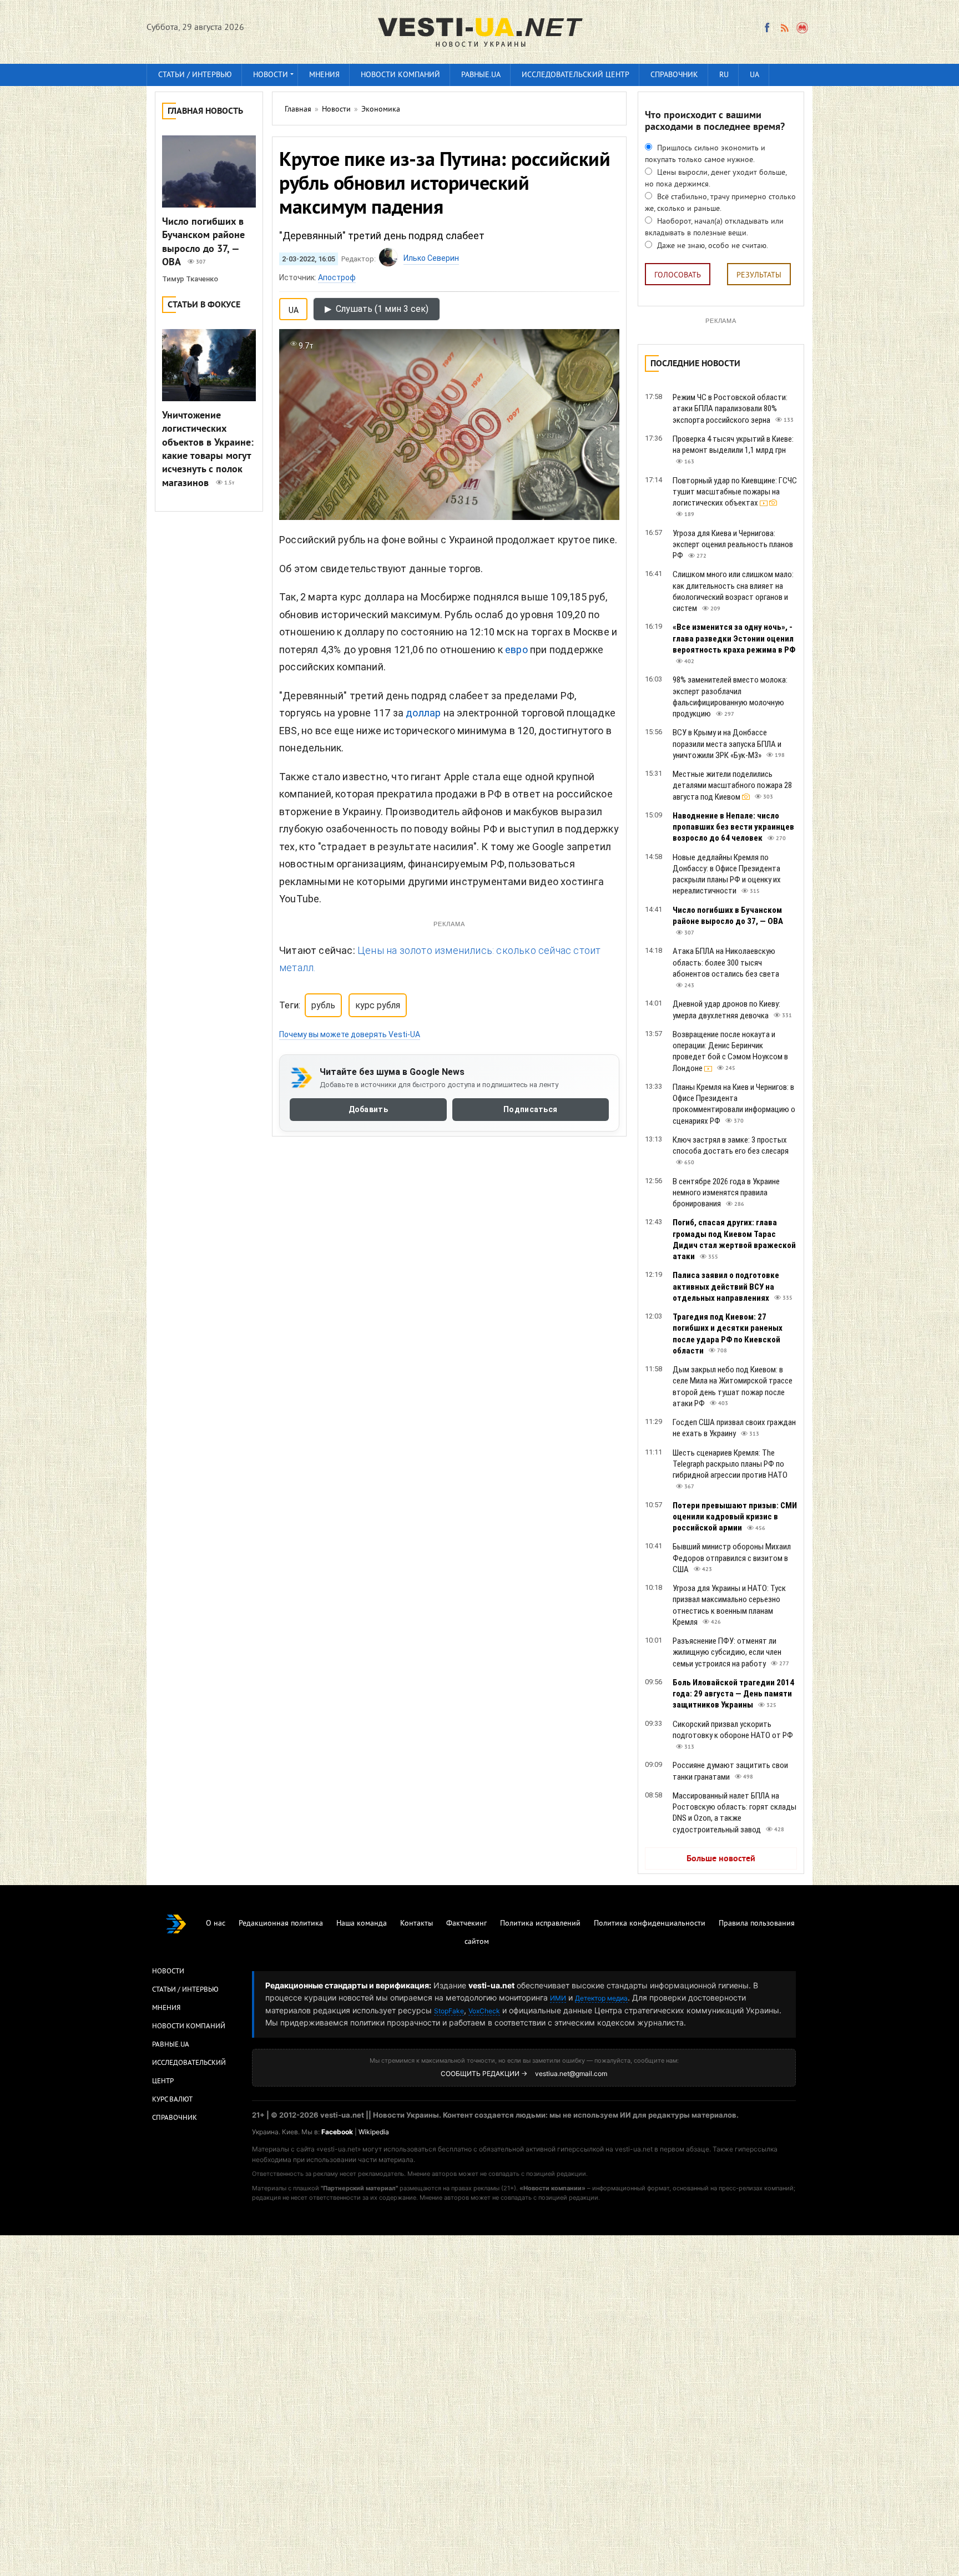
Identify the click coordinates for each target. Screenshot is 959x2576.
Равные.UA (481, 75)
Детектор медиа (601, 1998)
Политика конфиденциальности (650, 1924)
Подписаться (530, 1110)
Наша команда (362, 1924)
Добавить (368, 1110)
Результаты (759, 276)
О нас (216, 1924)
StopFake (449, 2011)
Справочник (674, 75)
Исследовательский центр (576, 75)
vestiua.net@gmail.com (571, 2074)
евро (516, 650)
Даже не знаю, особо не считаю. (711, 246)
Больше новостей (721, 1859)
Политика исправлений (540, 1924)
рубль (323, 1005)
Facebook (337, 2132)
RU (724, 75)
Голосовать (678, 276)
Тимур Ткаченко (190, 279)
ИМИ (558, 1998)
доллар (423, 713)
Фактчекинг (466, 1924)
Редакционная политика (281, 1924)
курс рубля (378, 1005)
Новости (271, 75)
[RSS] (784, 28)
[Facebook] (767, 28)
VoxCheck (484, 2011)
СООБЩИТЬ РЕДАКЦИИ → (484, 2074)
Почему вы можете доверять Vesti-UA (350, 1034)
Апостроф (337, 277)
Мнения (324, 75)
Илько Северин (431, 258)
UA (754, 75)
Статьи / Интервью (185, 1990)
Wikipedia (374, 2132)
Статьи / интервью (195, 75)
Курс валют (172, 2100)
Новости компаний (400, 75)
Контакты (417, 1924)
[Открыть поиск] (803, 28)
